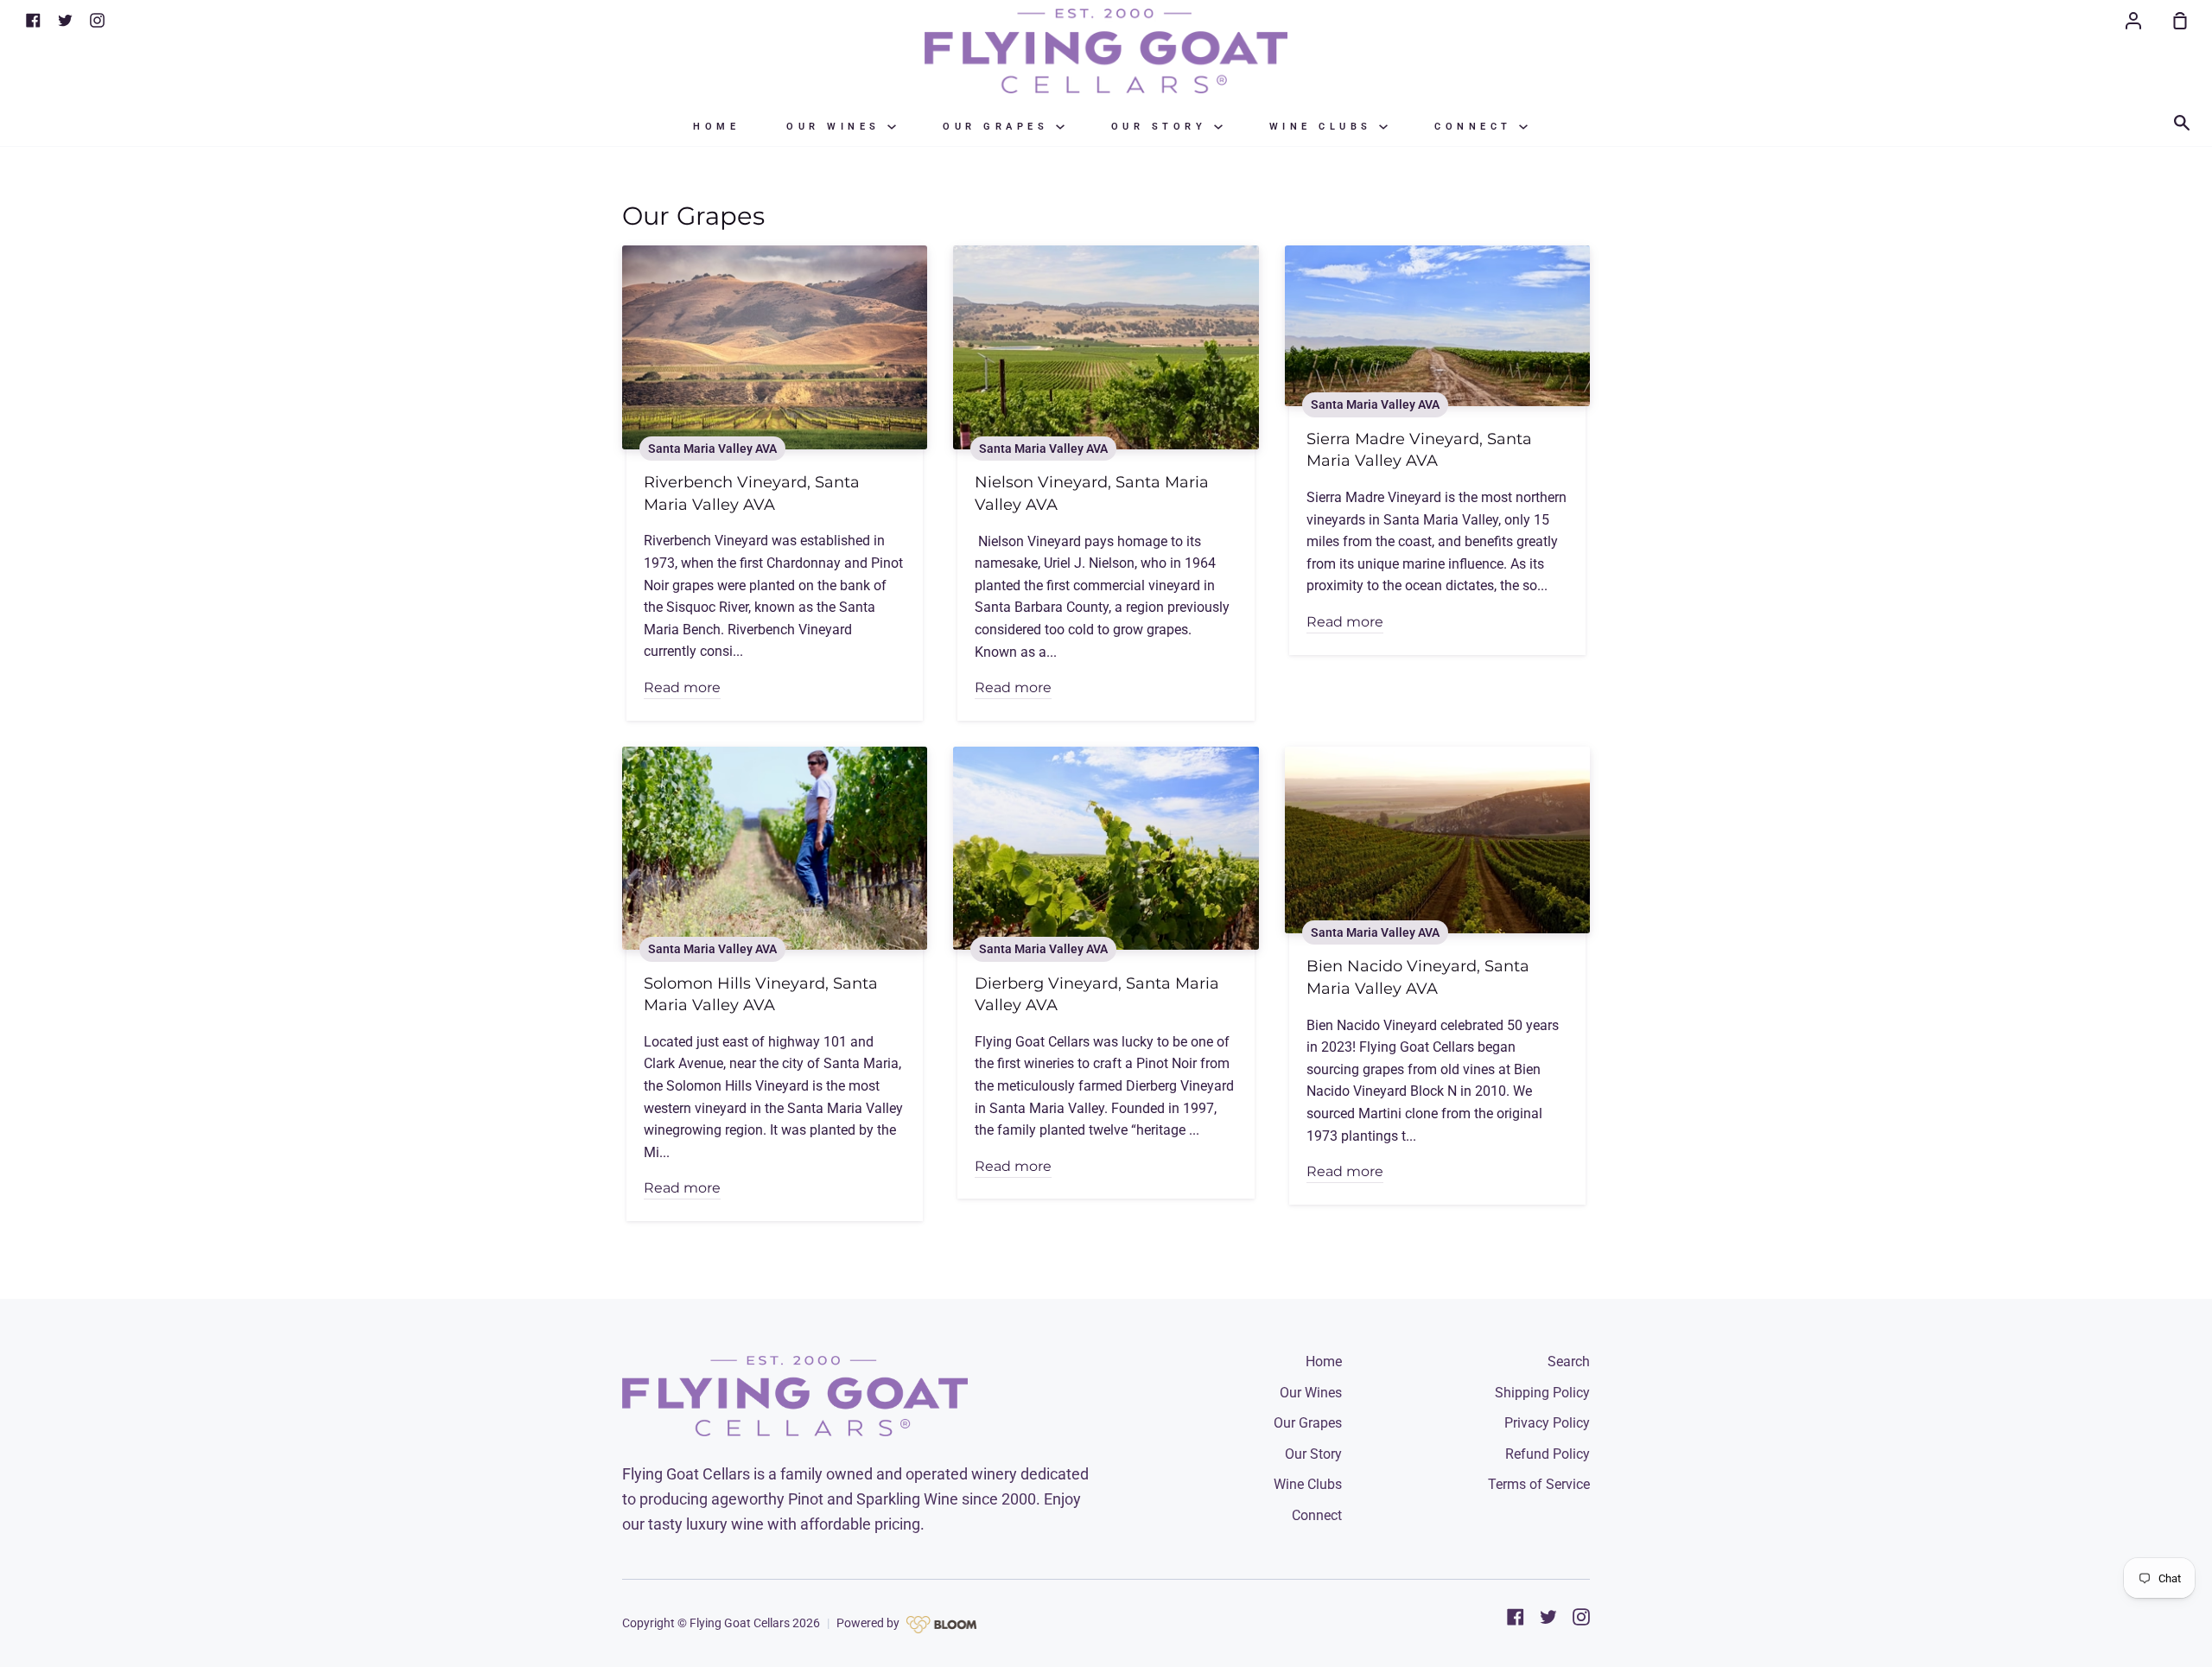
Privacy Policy (1547, 1423)
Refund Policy (1548, 1454)
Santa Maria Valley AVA (712, 449)
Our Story (1163, 127)
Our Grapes (999, 127)
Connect (1477, 127)
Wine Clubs (1325, 127)
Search (1569, 1362)
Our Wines (837, 127)
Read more (682, 687)
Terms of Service (1539, 1484)
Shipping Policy (1542, 1393)
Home (716, 127)
